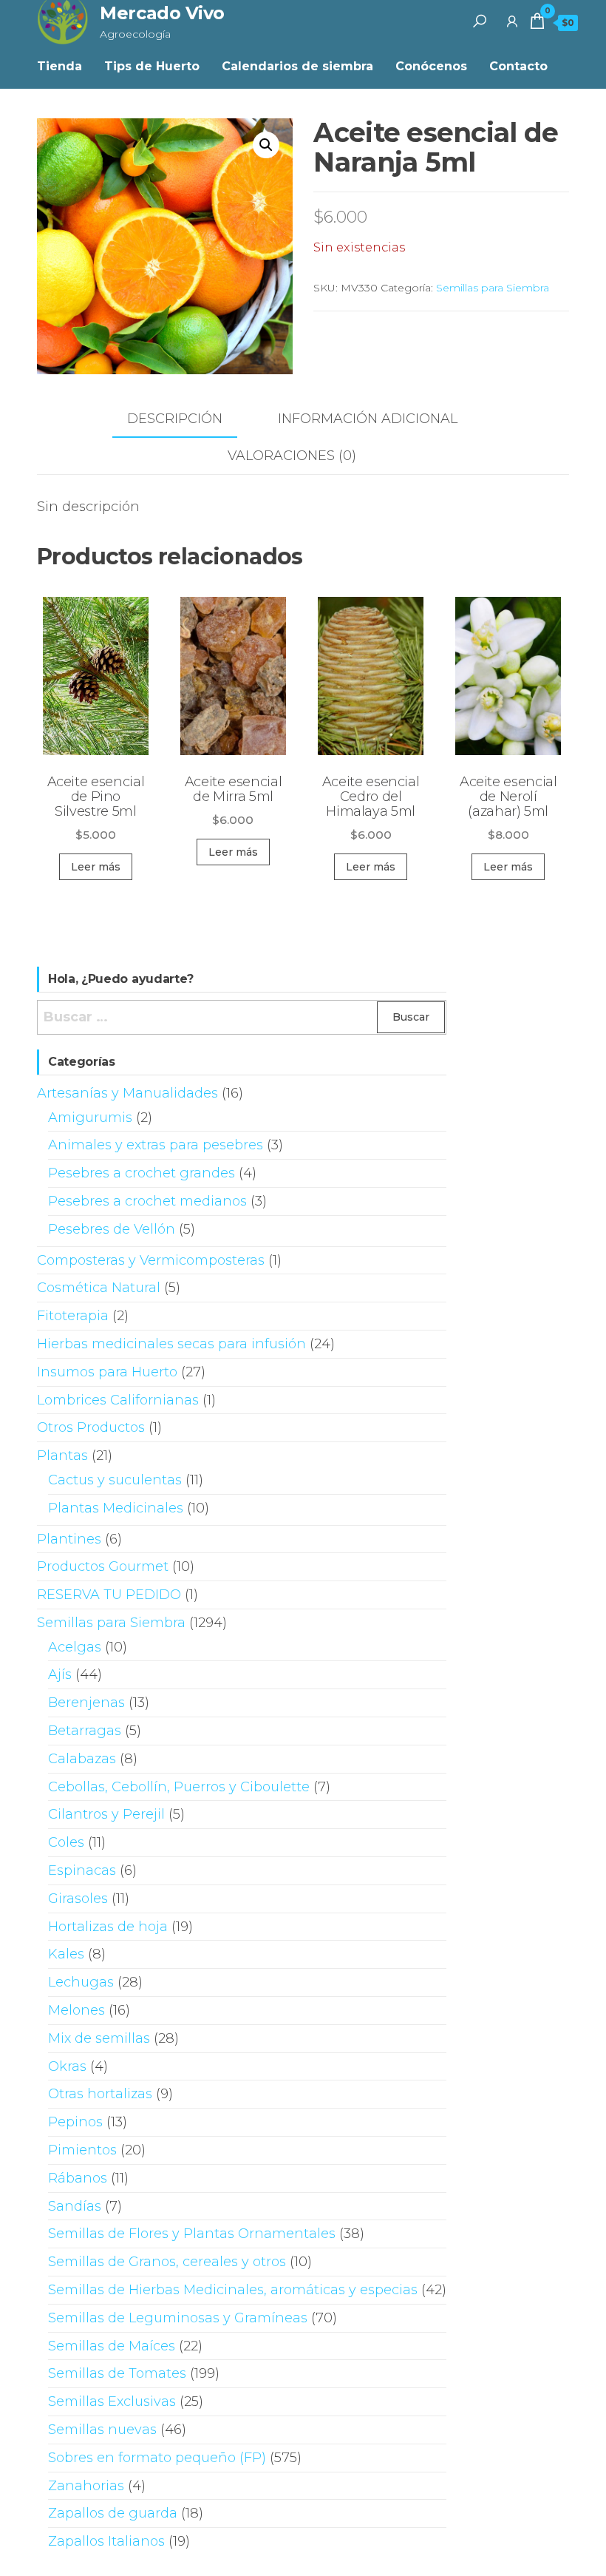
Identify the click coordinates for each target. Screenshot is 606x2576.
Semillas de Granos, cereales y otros (167, 2262)
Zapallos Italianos (106, 2541)
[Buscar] (480, 21)
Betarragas (85, 1731)
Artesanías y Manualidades (127, 1093)
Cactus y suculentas (115, 1480)
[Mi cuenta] (512, 21)
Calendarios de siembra (297, 66)
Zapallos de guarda (113, 2513)
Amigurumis (90, 1118)
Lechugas (81, 1982)
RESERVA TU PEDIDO (109, 1595)
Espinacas (82, 1870)
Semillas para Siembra (493, 288)
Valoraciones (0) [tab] (292, 456)
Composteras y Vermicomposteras (151, 1260)
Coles (66, 1842)
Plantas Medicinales (116, 1508)
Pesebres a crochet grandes (142, 1173)
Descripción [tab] (175, 419)
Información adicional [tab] (368, 419)
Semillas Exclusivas (112, 2401)
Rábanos (78, 2178)
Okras (67, 2066)
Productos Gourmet (103, 1566)
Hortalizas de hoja (108, 1927)
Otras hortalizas (100, 2094)
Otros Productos (91, 1427)
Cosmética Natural (99, 1288)
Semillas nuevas (102, 2430)
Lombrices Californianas (118, 1400)
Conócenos (431, 66)
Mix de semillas (99, 2038)
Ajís (60, 1674)
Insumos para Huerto (107, 1372)
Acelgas (75, 1647)
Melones (76, 2010)
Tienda (59, 66)
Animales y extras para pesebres (156, 1145)
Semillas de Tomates (117, 2373)
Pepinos (75, 2122)
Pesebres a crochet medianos (147, 1201)
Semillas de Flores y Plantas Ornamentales (192, 2234)
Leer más (96, 867)
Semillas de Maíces (112, 2346)
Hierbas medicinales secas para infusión (171, 1344)
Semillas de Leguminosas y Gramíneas (178, 2318)
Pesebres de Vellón (112, 1229)
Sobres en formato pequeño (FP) (157, 2458)
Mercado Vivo (162, 13)
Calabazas (82, 1759)
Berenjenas (86, 1703)
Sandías (75, 2206)
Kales (66, 1954)
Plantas (62, 1456)
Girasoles (78, 1899)
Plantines (69, 1539)
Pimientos (82, 2150)
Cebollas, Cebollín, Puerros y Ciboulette (179, 1787)
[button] (266, 145)
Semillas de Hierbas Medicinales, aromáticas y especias (233, 2290)
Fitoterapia (73, 1316)
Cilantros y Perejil (106, 1814)
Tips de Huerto (152, 66)
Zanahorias (86, 2486)
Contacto (518, 66)
